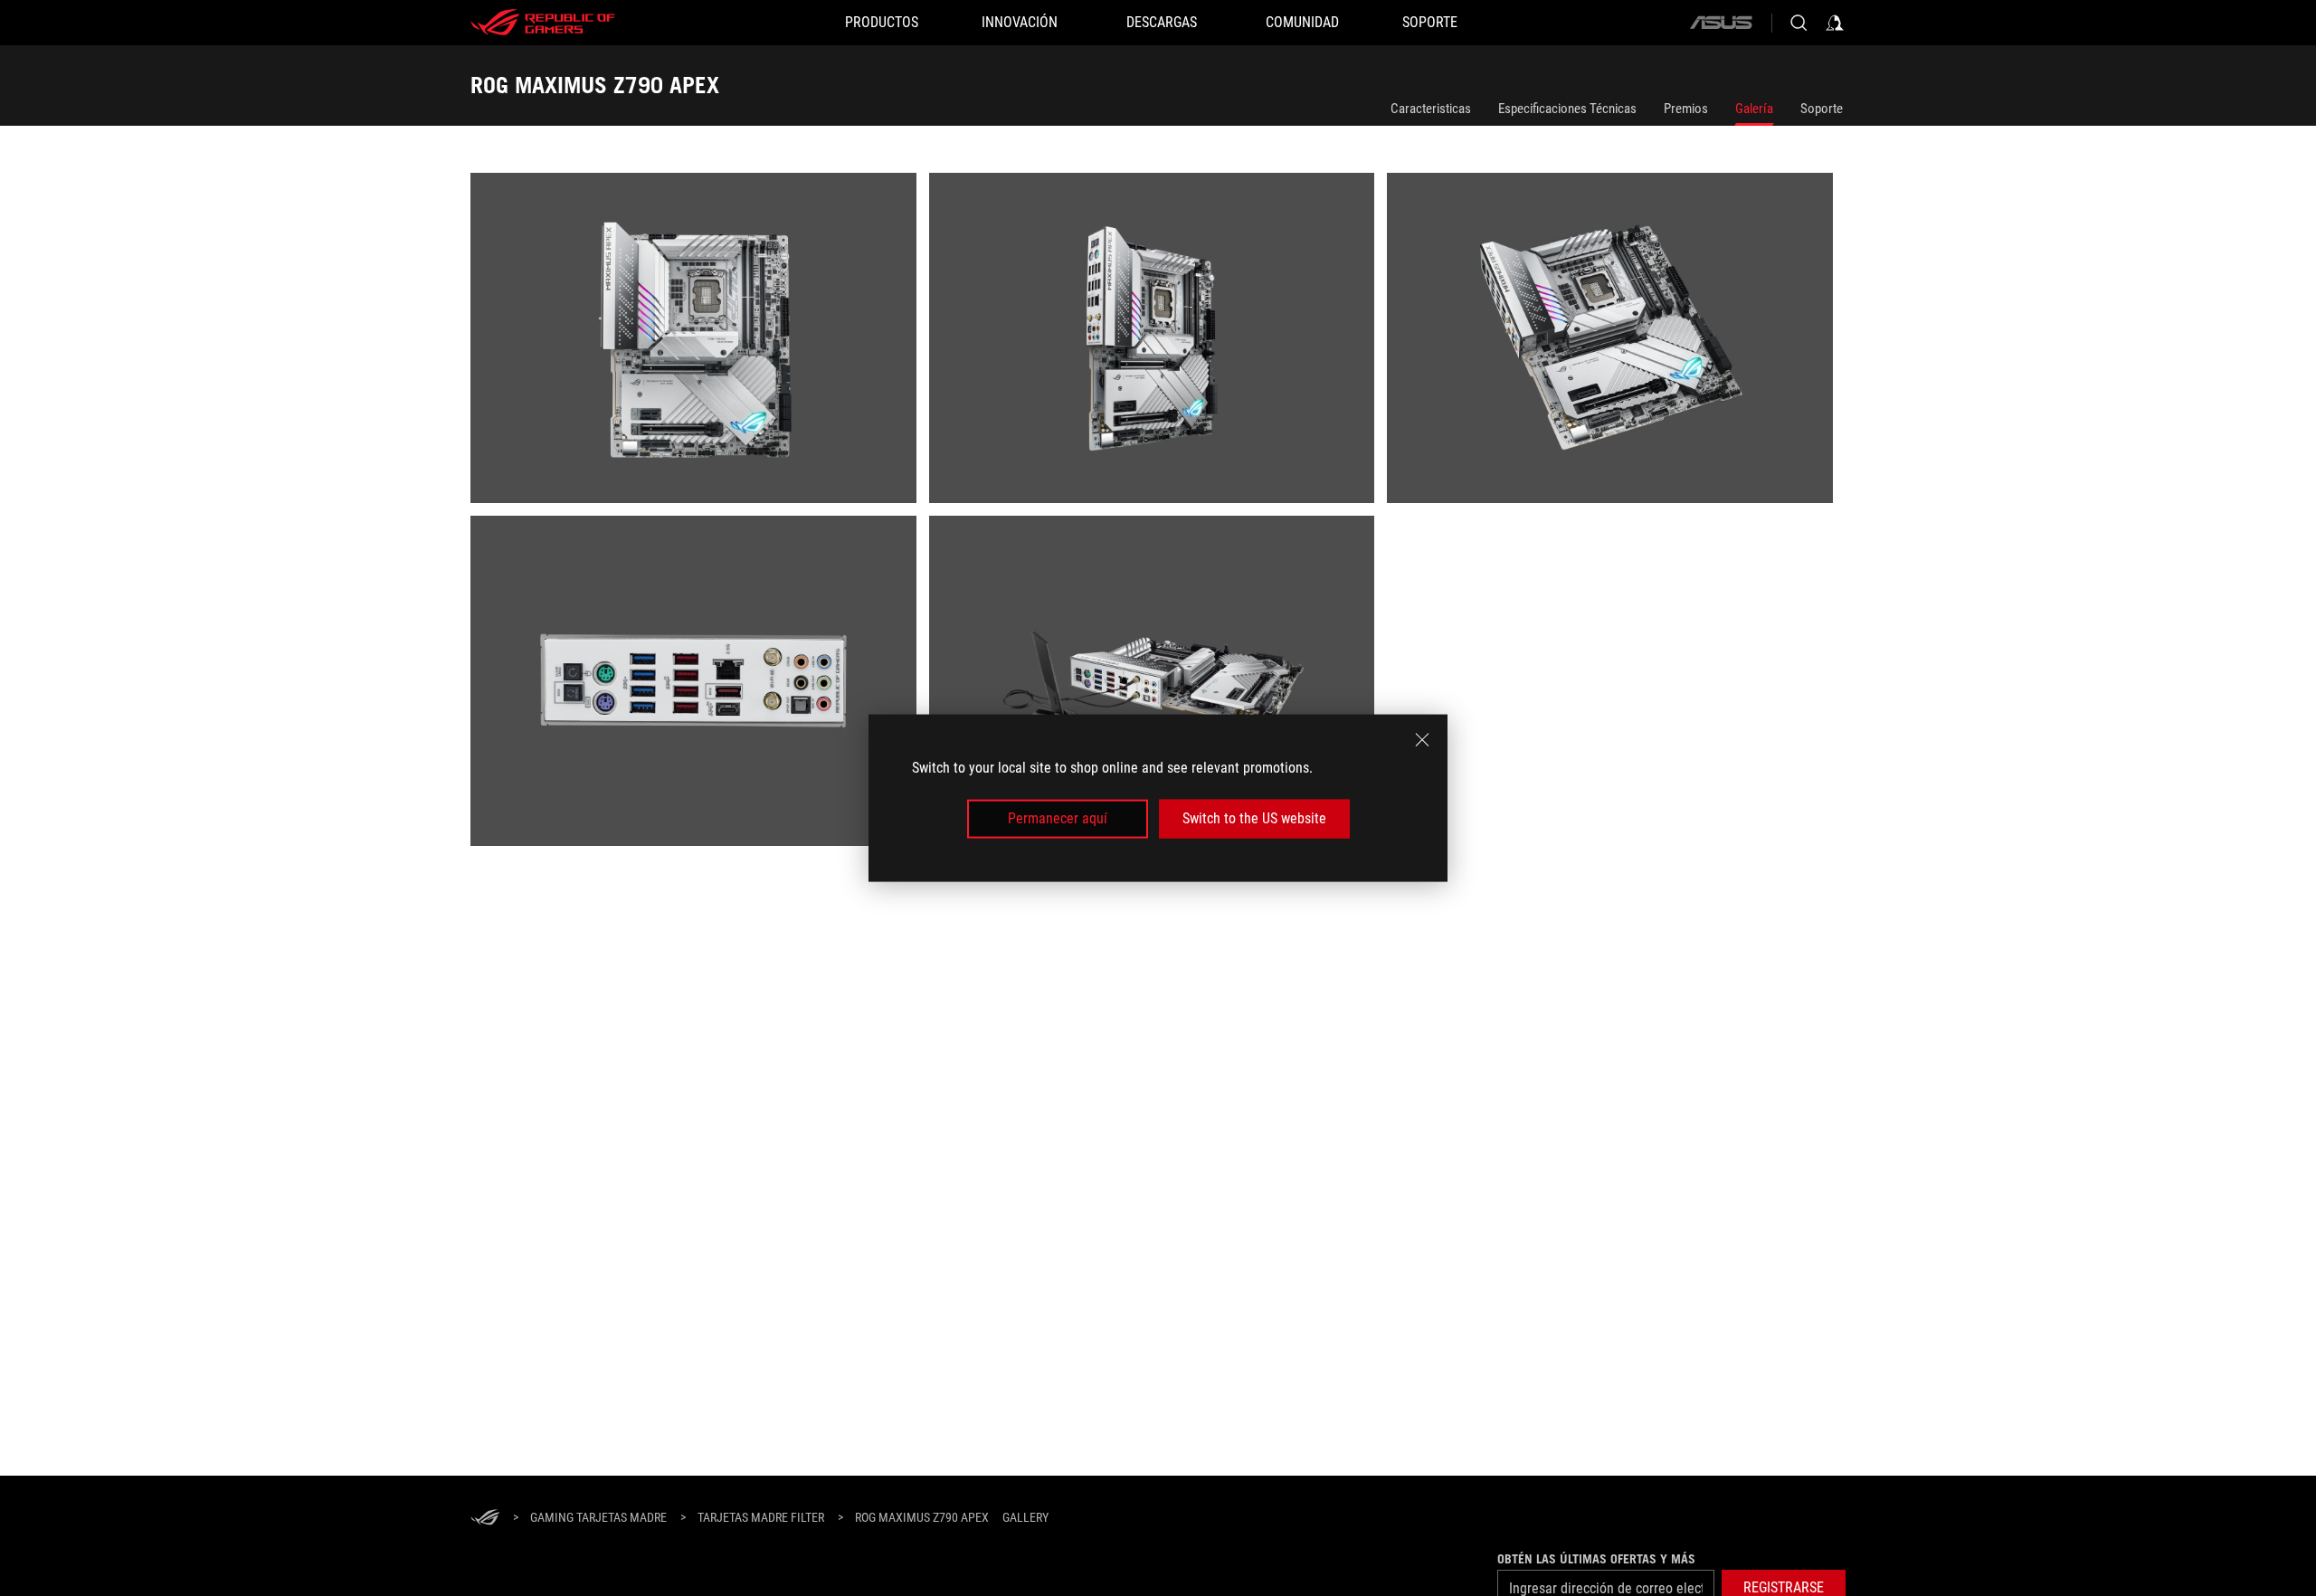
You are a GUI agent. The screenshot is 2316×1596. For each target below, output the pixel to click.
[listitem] (700, 344)
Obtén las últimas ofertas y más (1596, 1559)
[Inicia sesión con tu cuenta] (1835, 23)
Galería (1754, 109)
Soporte (1822, 109)
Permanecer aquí (1058, 818)
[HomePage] (485, 1519)
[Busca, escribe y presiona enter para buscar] (1799, 23)
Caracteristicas (1431, 109)
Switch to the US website (1254, 818)
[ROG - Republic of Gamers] (543, 23)
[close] (1422, 740)
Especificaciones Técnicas (1567, 109)
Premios (1686, 109)
